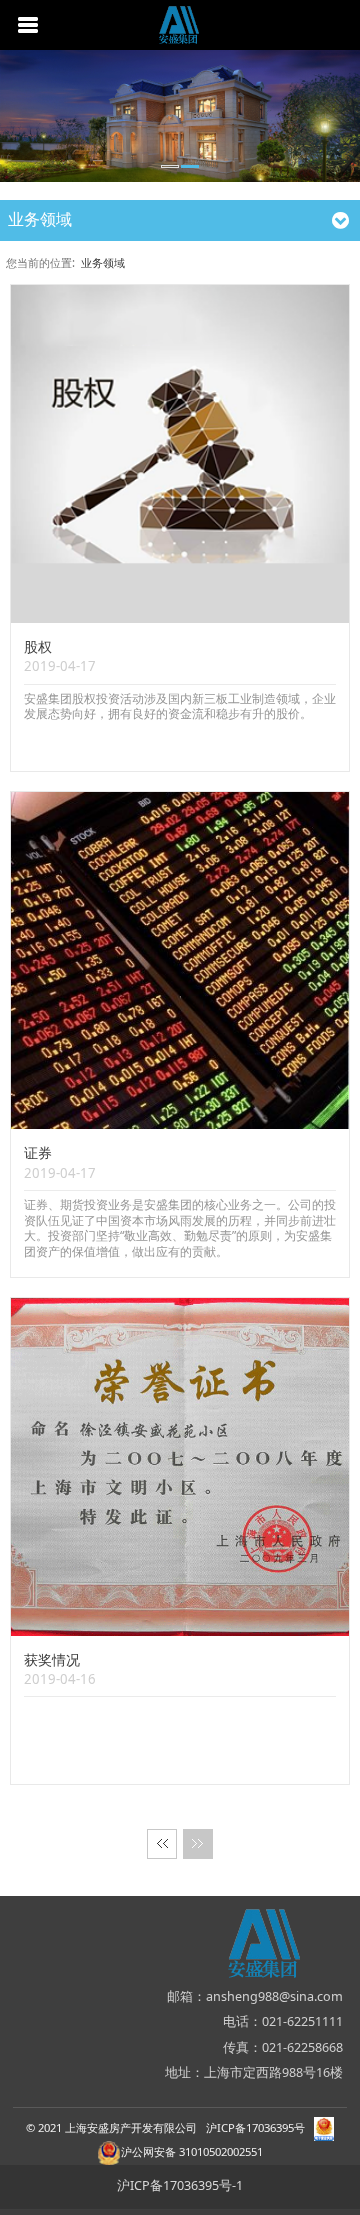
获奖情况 (52, 1659)
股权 (38, 646)
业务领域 (103, 262)
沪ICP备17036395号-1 (180, 2185)
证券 (38, 1152)
